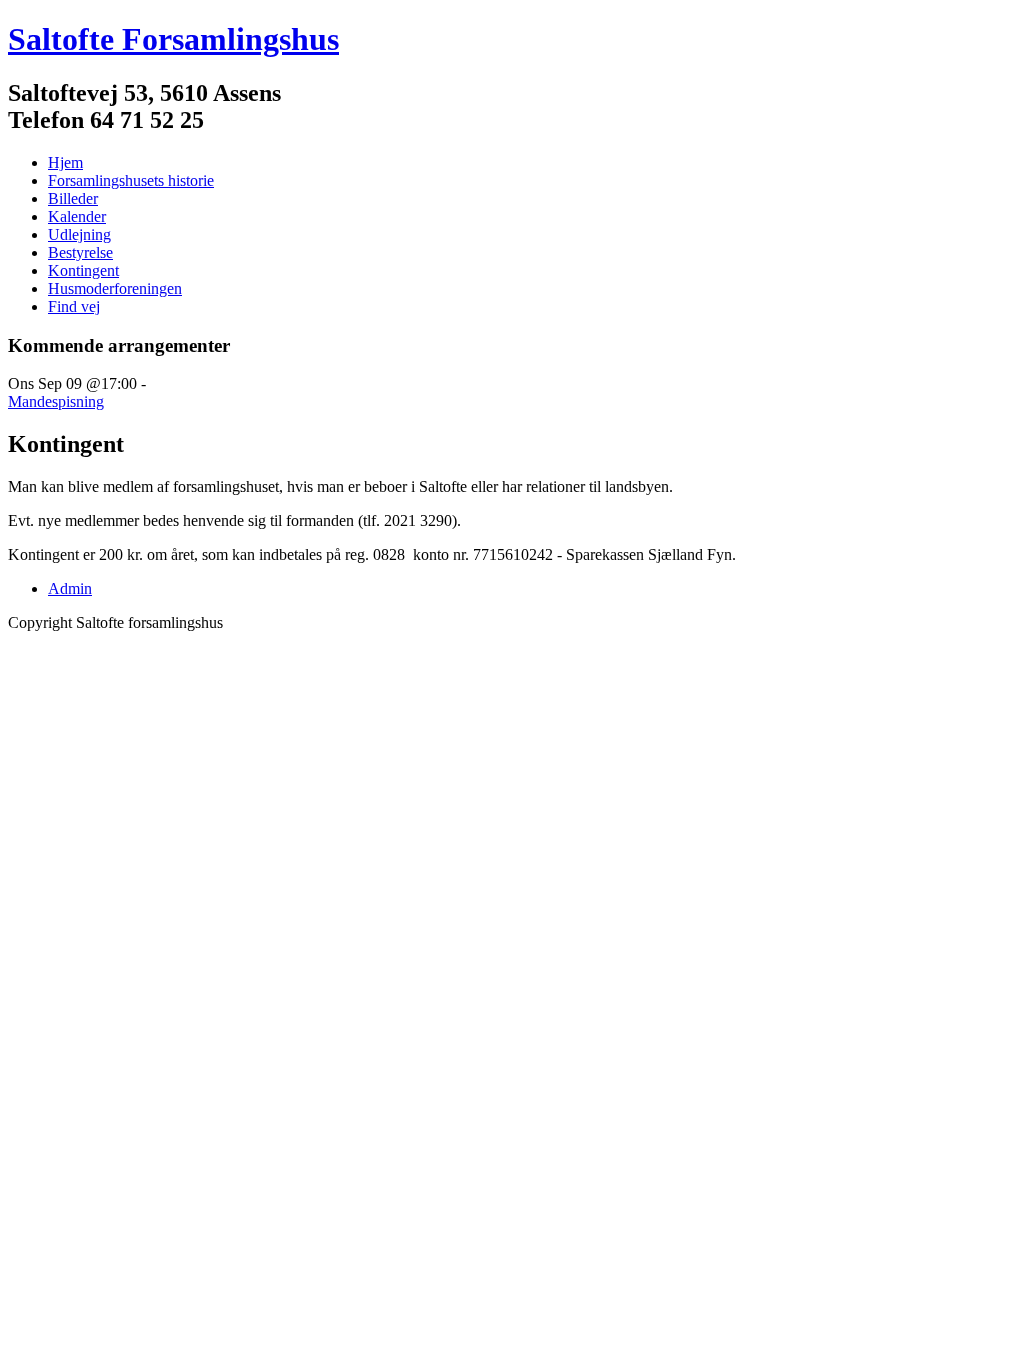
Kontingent (83, 270)
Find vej (74, 306)
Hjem (65, 162)
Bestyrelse (80, 252)
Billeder (73, 198)
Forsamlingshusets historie (131, 180)
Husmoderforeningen (115, 288)
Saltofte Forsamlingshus (173, 39)
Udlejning (79, 234)
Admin (70, 588)
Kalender (77, 216)
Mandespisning (56, 401)
